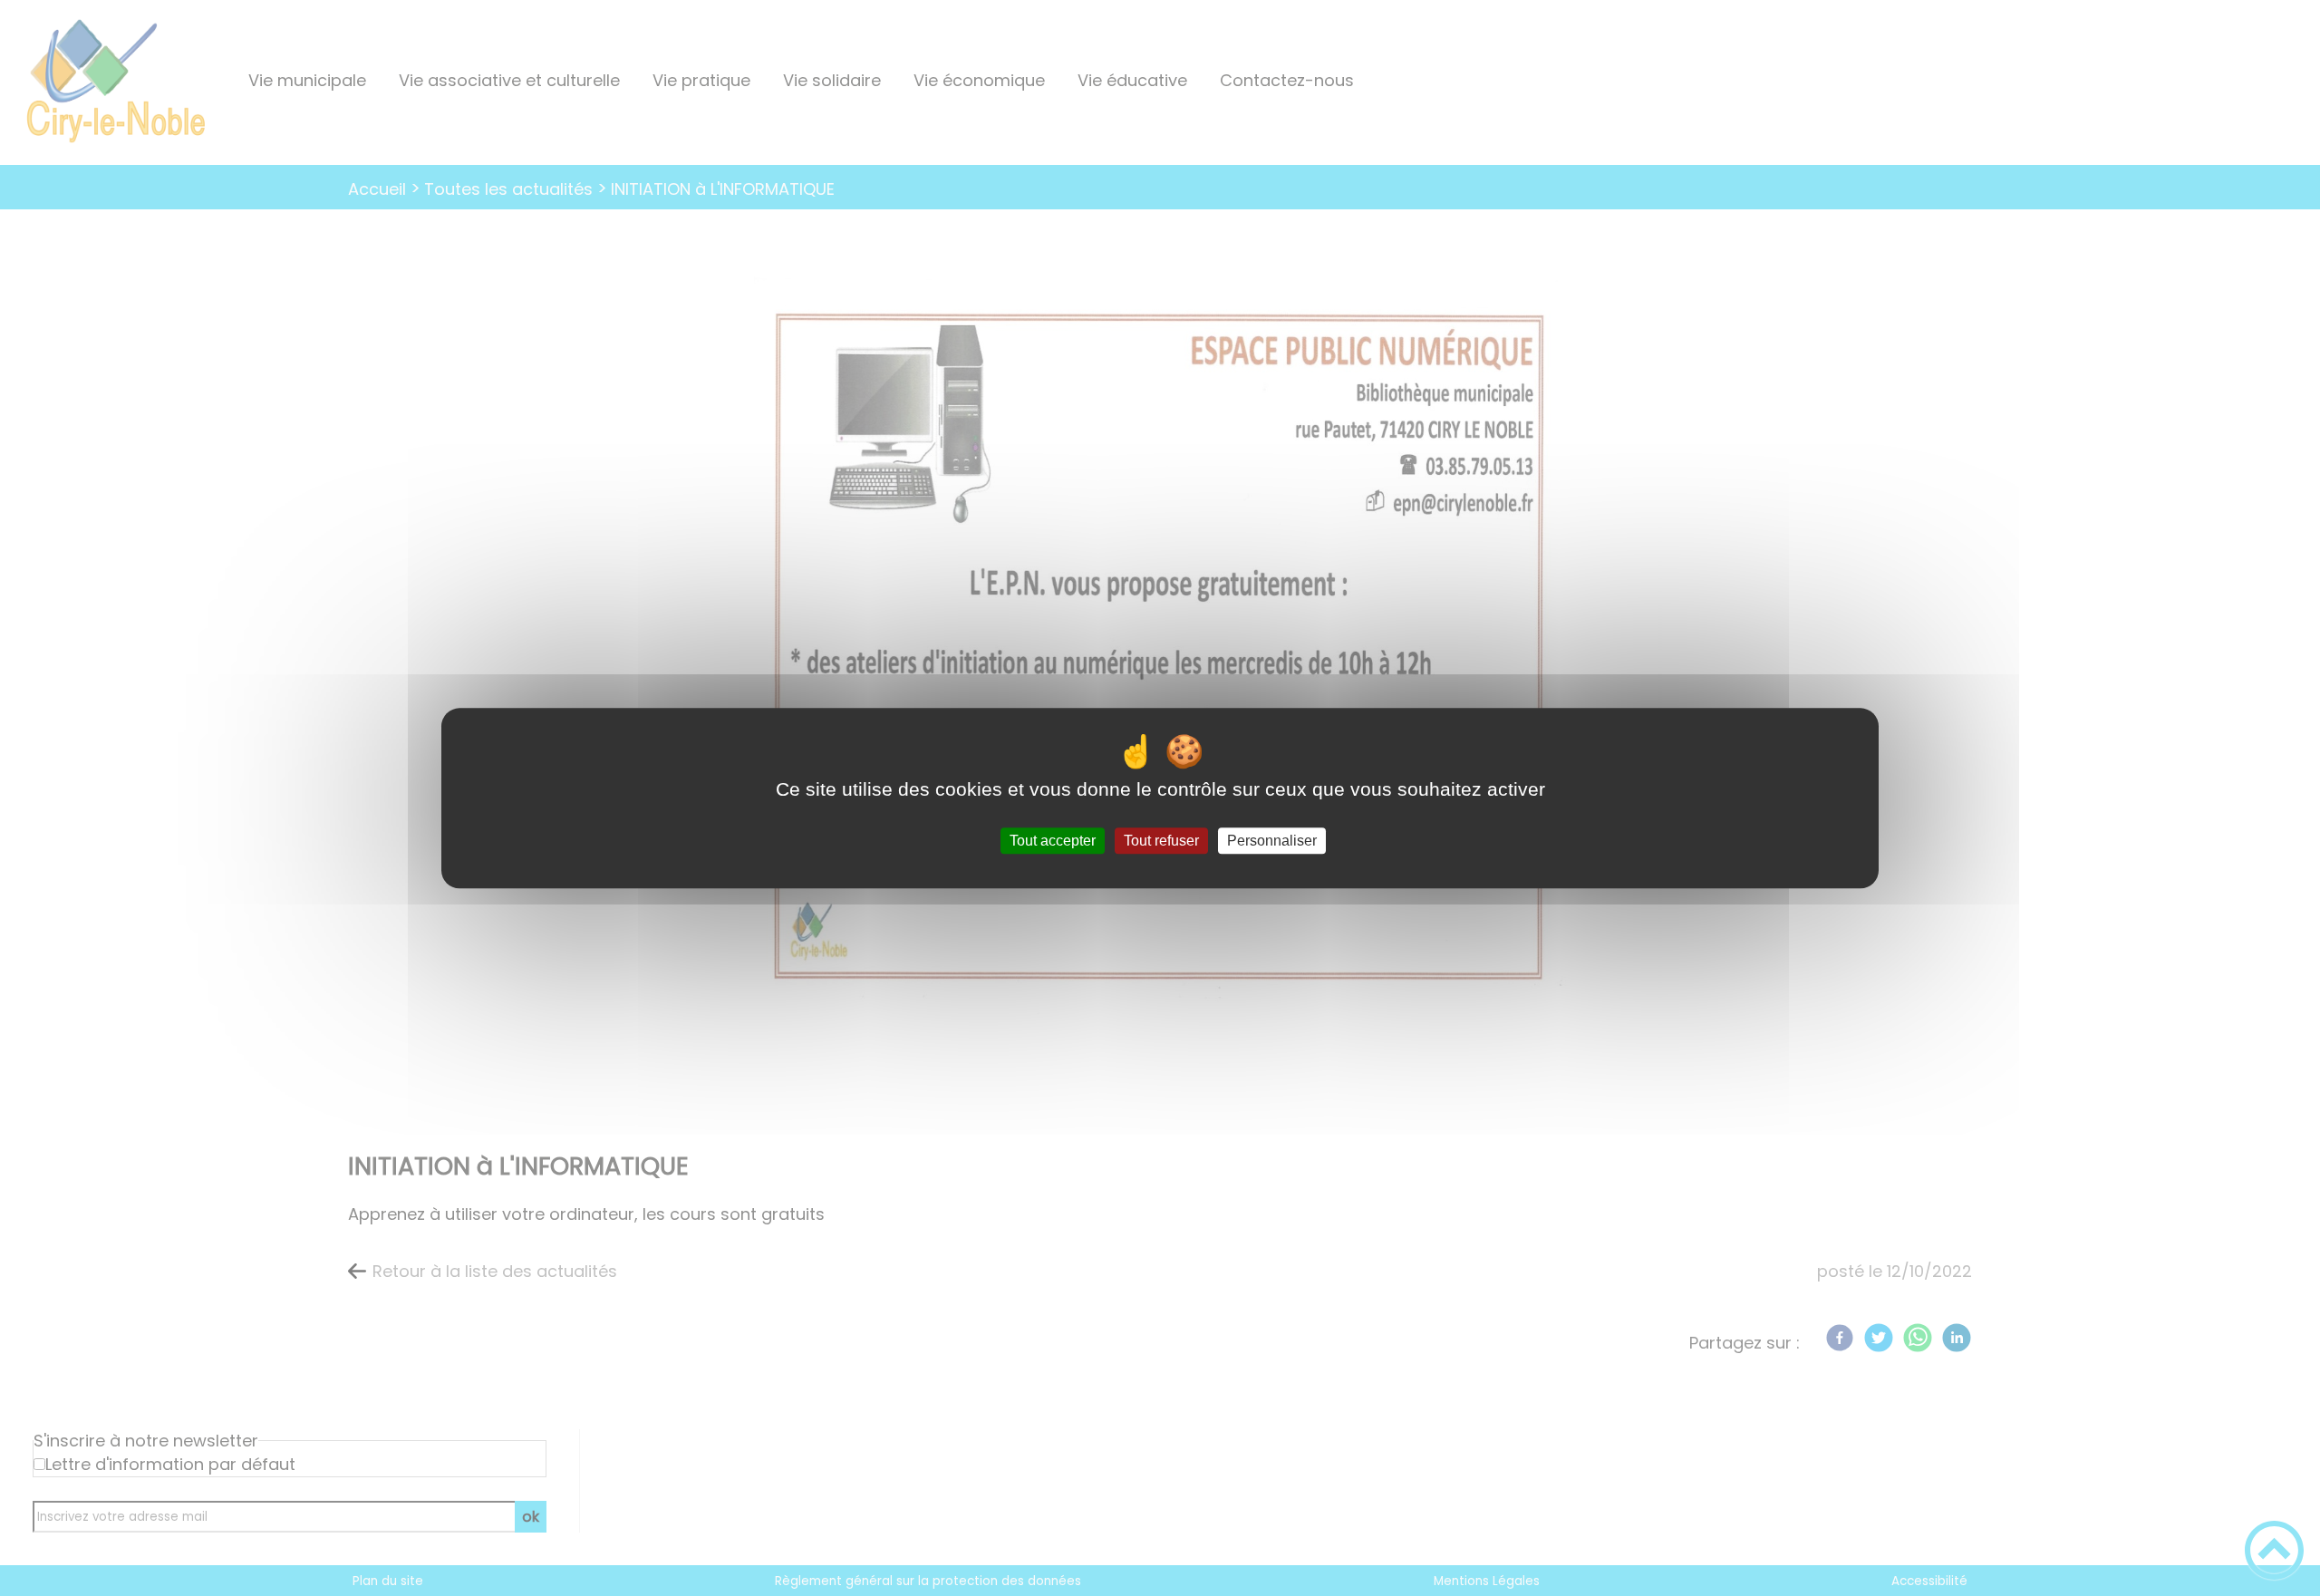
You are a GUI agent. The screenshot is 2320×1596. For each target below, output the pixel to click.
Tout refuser (1161, 841)
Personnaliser (1272, 841)
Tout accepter (1053, 841)
